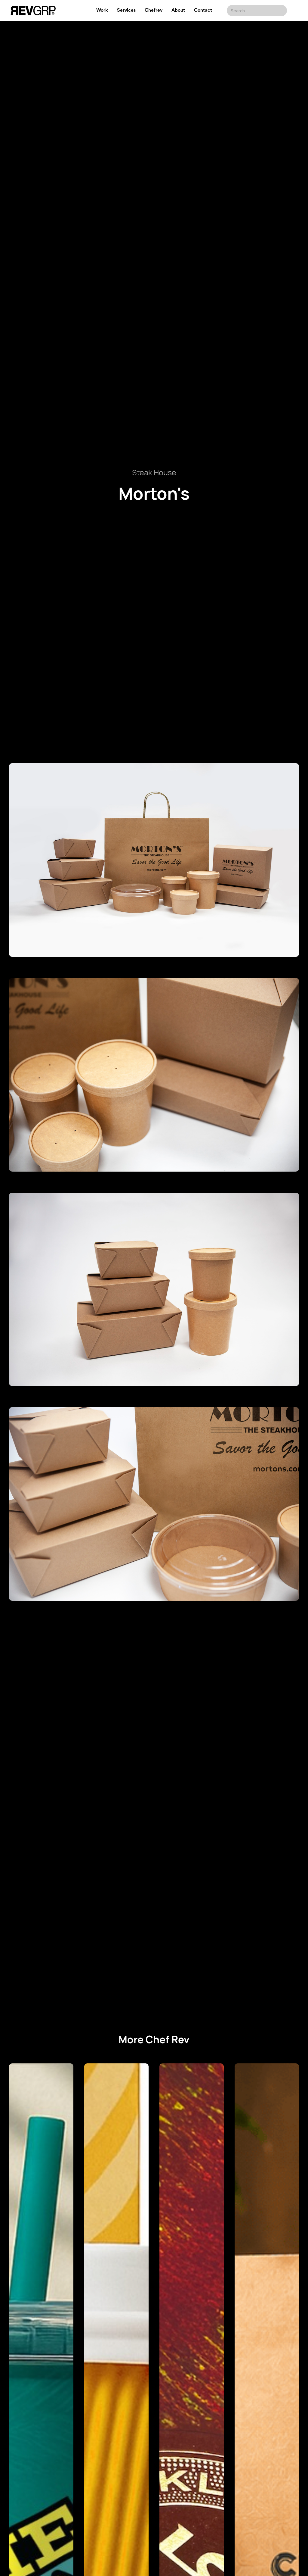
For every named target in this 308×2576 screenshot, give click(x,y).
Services (126, 10)
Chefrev (154, 10)
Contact (203, 10)
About (178, 10)
